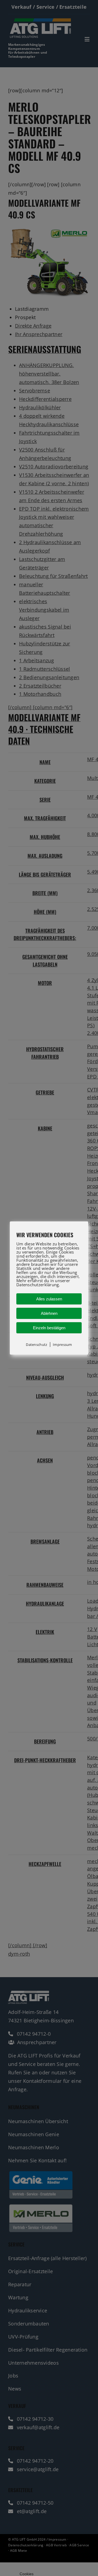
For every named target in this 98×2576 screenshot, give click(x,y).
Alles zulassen (49, 1299)
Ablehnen (49, 1313)
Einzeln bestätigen (49, 1328)
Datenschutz (36, 1345)
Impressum (62, 1345)
